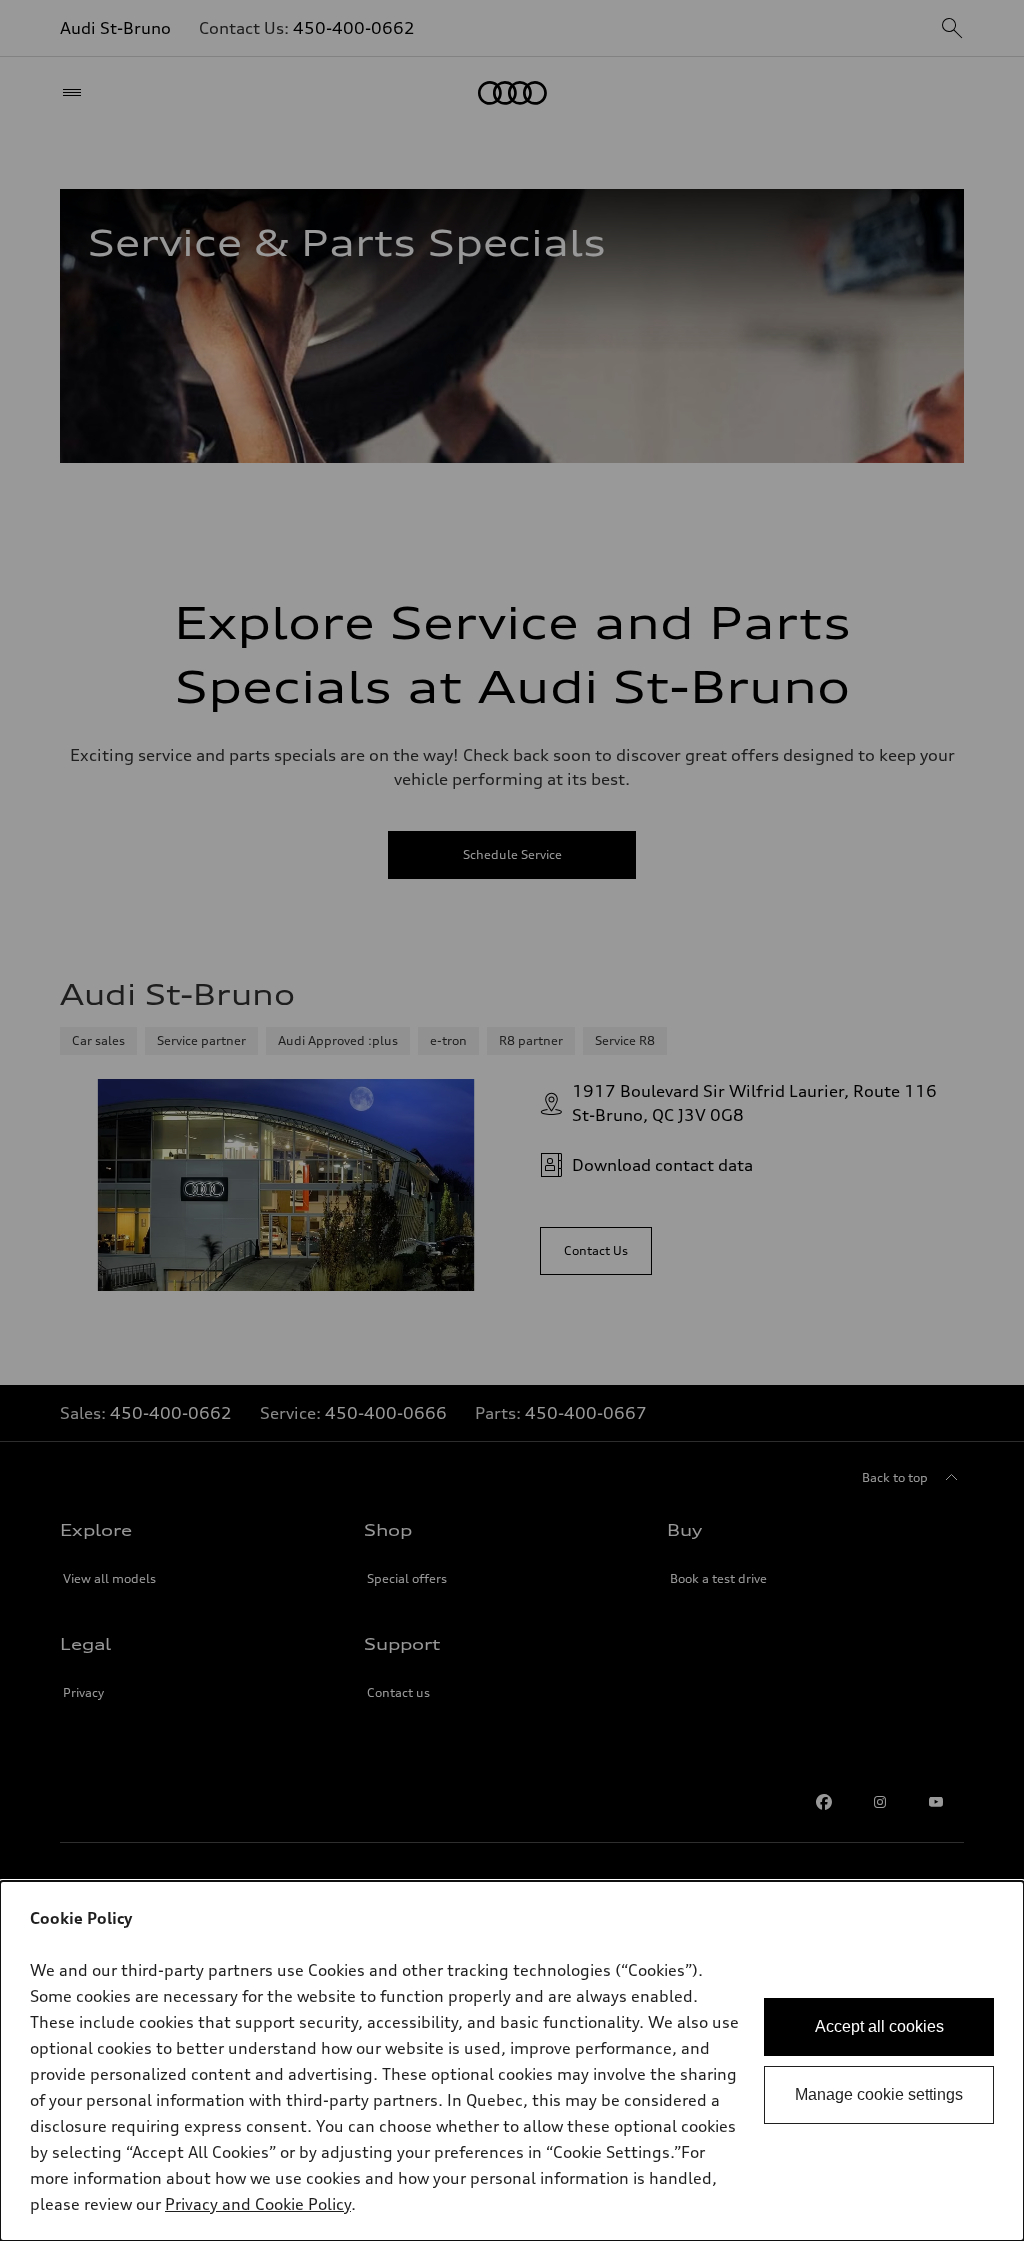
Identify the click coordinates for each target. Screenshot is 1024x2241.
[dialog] (512, 2061)
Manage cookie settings (879, 2094)
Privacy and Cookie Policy (258, 2204)
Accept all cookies (879, 2026)
